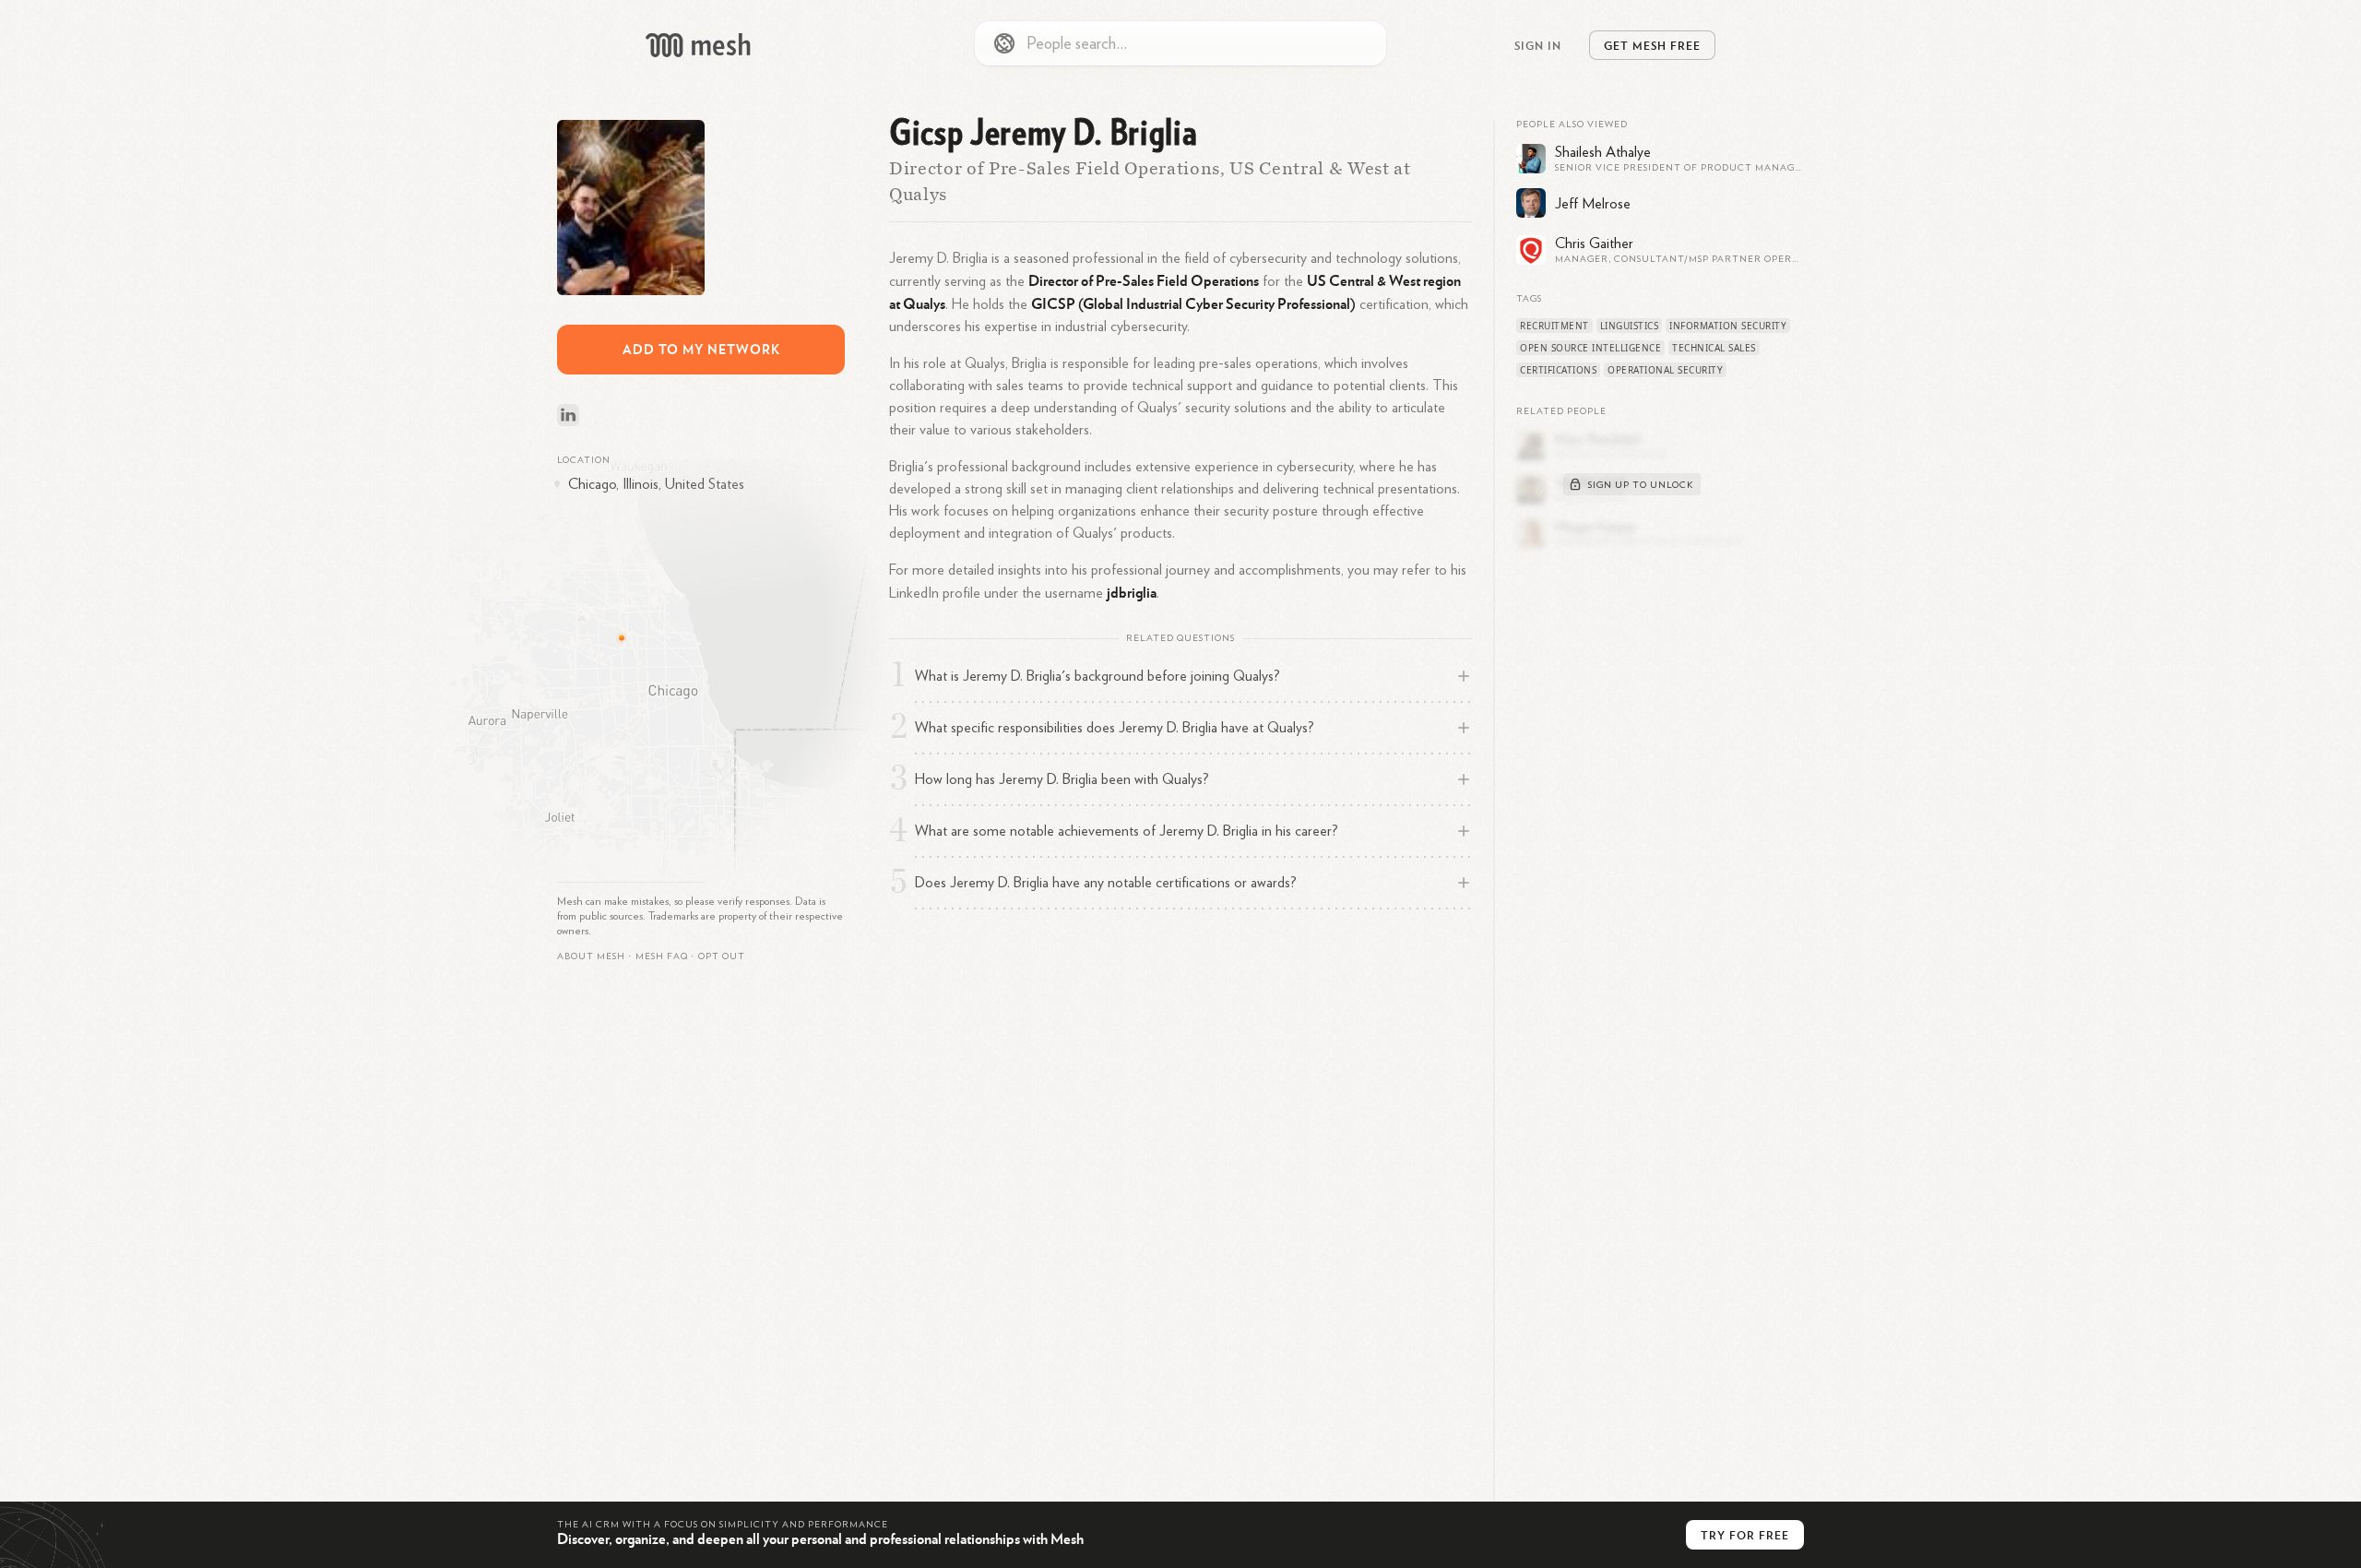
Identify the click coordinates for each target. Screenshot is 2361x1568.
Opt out (722, 956)
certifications (1558, 370)
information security (1728, 326)
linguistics (1630, 326)
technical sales (1714, 348)
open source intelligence (1590, 348)
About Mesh (591, 956)
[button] (662, 956)
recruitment (1554, 326)
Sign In (1538, 45)
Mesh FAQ (662, 956)
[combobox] (1180, 43)
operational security (1665, 370)
